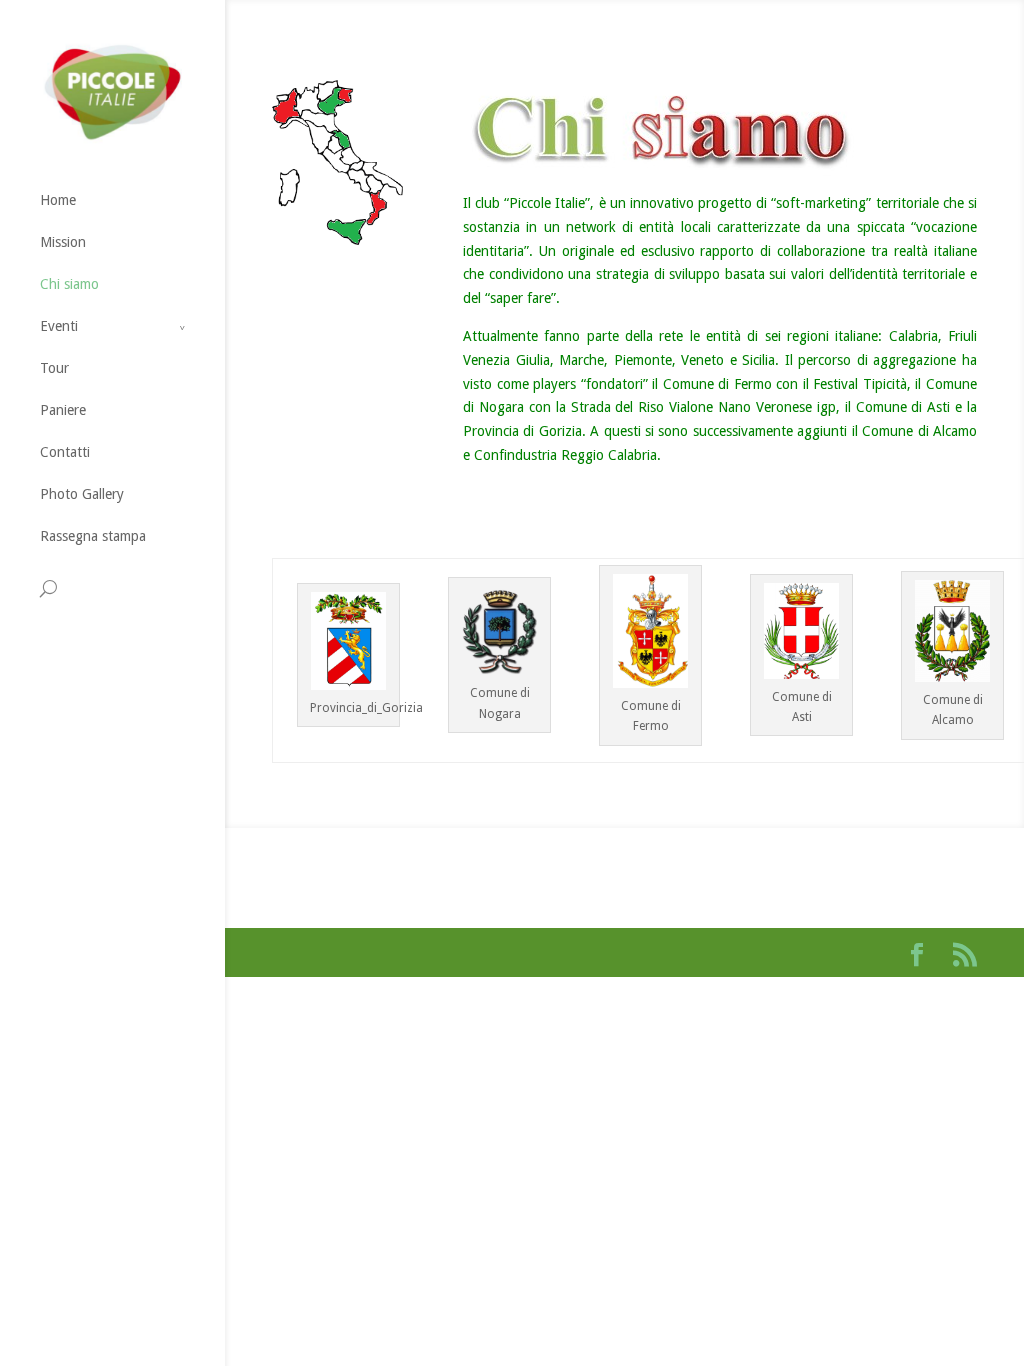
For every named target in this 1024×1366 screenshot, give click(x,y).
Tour (54, 368)
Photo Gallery (82, 494)
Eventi (59, 326)
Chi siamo (69, 284)
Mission (63, 242)
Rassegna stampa (93, 536)
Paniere (63, 410)
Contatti (65, 452)
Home (58, 200)
